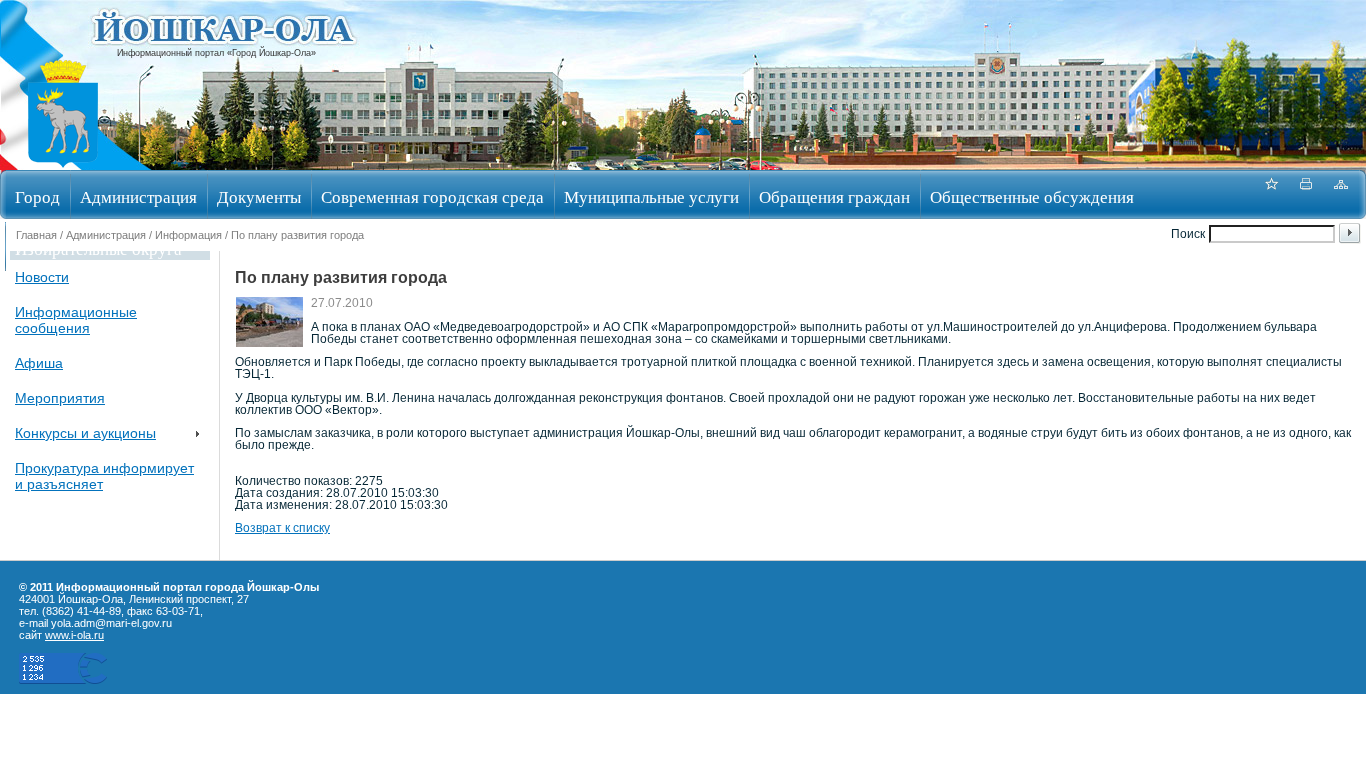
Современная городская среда (432, 196)
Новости (42, 277)
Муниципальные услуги (651, 196)
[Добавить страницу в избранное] (1271, 194)
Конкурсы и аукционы (85, 433)
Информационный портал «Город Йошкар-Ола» (216, 53)
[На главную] (63, 163)
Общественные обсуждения (1032, 196)
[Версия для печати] (1306, 194)
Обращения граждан (834, 196)
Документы (259, 196)
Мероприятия (60, 398)
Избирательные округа (98, 248)
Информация (188, 235)
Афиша (39, 363)
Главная (36, 235)
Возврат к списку (282, 528)
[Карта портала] (1341, 194)
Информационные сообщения (76, 320)
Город (37, 196)
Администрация (138, 196)
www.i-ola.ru (74, 635)
